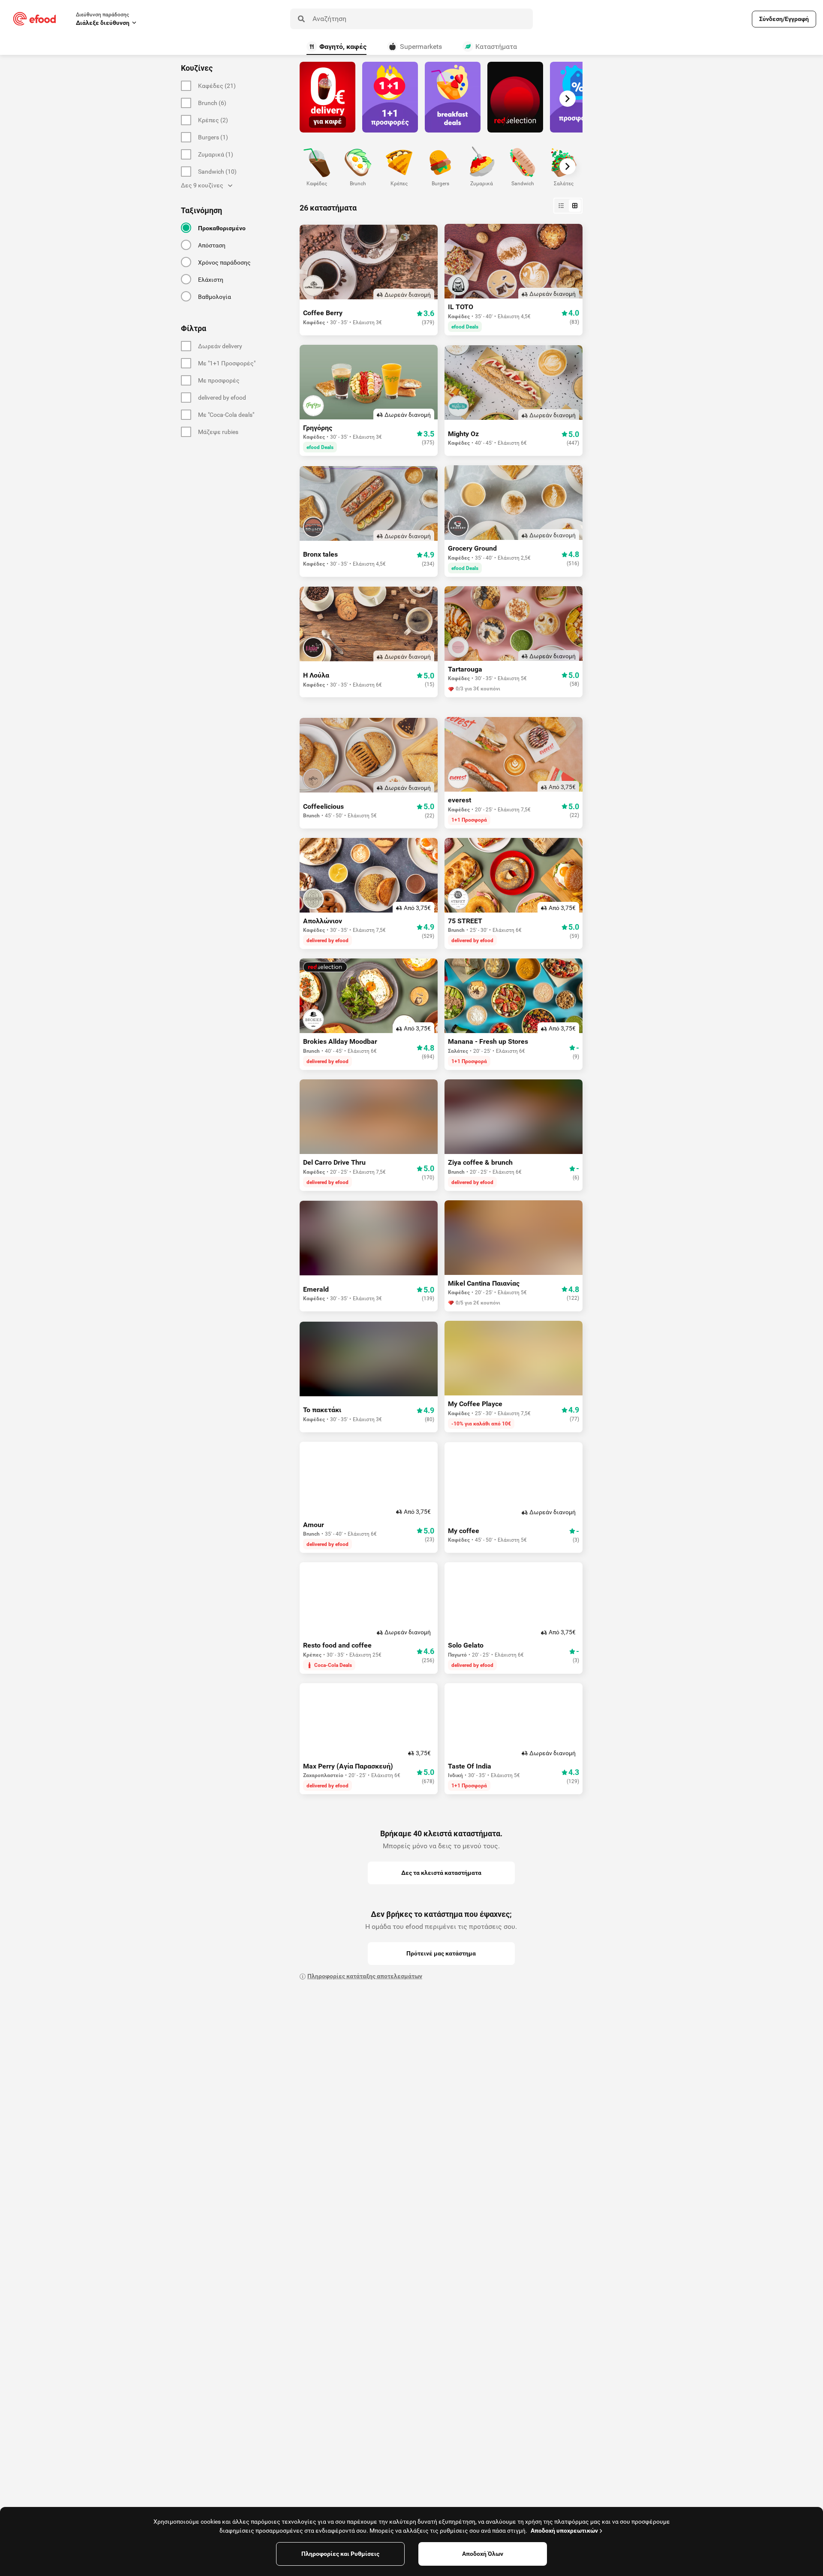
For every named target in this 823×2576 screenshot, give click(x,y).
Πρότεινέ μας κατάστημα (441, 1953)
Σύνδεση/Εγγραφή (784, 19)
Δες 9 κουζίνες (202, 185)
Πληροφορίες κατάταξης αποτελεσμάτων (365, 1976)
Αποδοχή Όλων (483, 2554)
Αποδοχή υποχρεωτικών (564, 2531)
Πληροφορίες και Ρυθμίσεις (340, 2554)
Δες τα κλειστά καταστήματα (441, 1873)
